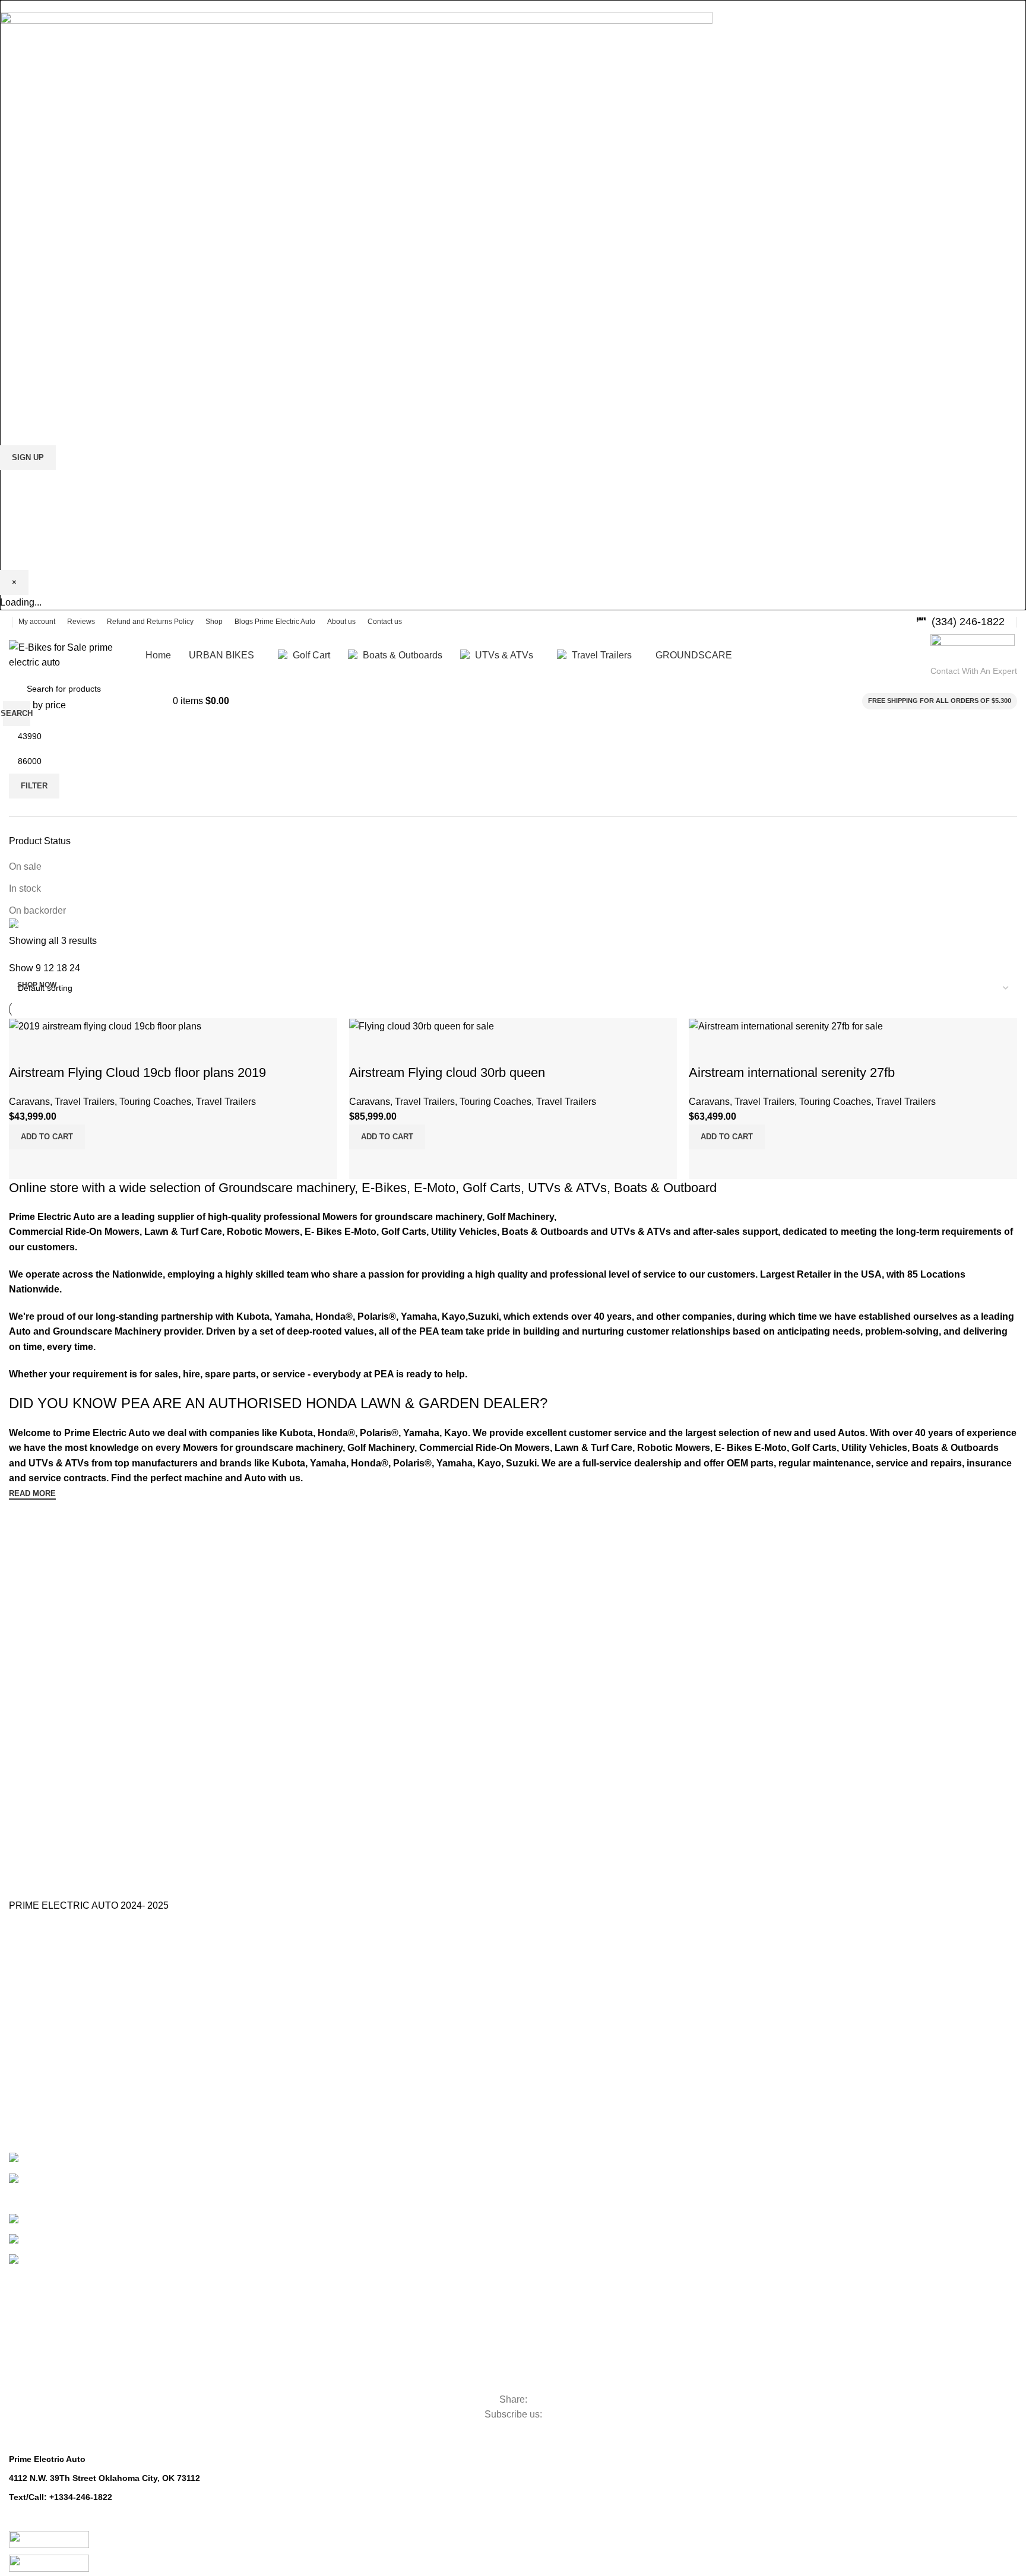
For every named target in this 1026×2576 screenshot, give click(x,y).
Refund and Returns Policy (59, 2047)
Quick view (736, 1164)
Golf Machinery (66, 2277)
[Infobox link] (960, 622)
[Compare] (704, 1164)
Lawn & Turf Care (75, 2338)
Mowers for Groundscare (103, 2358)
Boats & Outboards (95, 2237)
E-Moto (435, 1188)
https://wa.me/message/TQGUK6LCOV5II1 (93, 2524)
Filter (34, 786)
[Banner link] (513, 926)
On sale (25, 866)
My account (31, 2108)
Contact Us (30, 2006)
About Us (26, 1986)
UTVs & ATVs (567, 1188)
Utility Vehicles (62, 2318)
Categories (51, 2260)
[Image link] (356, 169)
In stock (25, 888)
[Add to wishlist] (704, 1049)
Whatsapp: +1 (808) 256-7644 (67, 2511)
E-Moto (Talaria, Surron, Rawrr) (96, 2155)
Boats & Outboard (665, 1188)
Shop (19, 2087)
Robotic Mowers (69, 2379)
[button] (727, 1137)
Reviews (25, 2067)
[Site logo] (71, 654)
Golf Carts (492, 1188)
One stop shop (37, 1969)
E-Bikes (384, 1188)
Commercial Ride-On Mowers (120, 2298)
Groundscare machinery (286, 1188)
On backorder (37, 910)
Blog (17, 2027)
